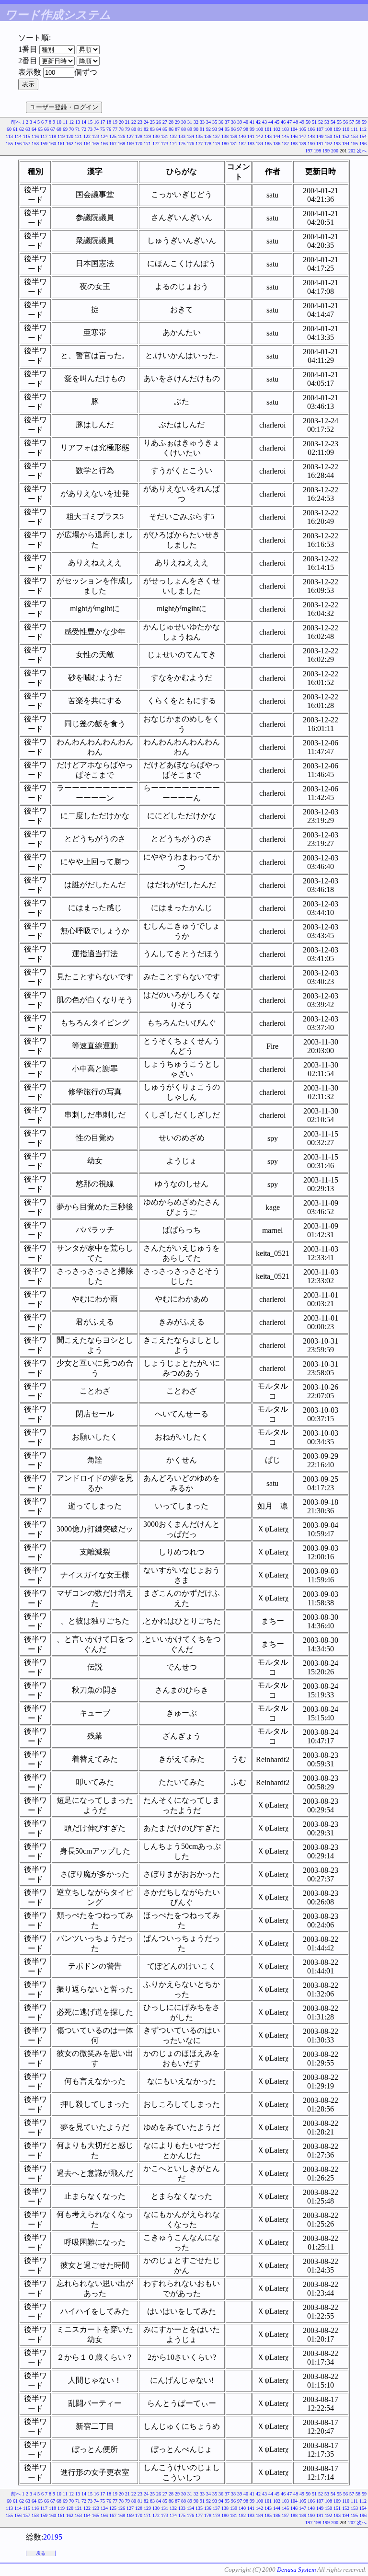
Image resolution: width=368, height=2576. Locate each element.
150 (328, 136)
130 (156, 136)
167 (113, 144)
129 (147, 136)
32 (196, 122)
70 (71, 129)
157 (27, 144)
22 (134, 122)
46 (283, 122)
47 (289, 122)
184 (259, 144)
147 (303, 136)
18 (109, 122)
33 (202, 122)
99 (252, 129)
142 (259, 136)
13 (78, 122)
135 (199, 136)
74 (96, 129)
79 (127, 129)
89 (190, 129)
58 (358, 122)
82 (146, 129)
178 (208, 144)
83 (152, 129)
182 (242, 144)
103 (285, 129)
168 (121, 144)
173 (165, 144)
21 (127, 122)
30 (184, 122)
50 (308, 122)
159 (44, 144)
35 (215, 122)
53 (327, 122)
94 (221, 129)
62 (22, 129)
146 (294, 136)
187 (285, 144)
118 (52, 136)
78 (121, 129)
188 (294, 144)
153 (354, 136)
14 (84, 122)
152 (346, 136)
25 (152, 122)
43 (264, 122)
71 (78, 129)
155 (9, 144)
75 (103, 129)
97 (240, 129)
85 (165, 129)
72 (84, 129)
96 (233, 129)
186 (277, 144)
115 (27, 136)
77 (115, 129)
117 (44, 136)
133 (182, 136)
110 (346, 129)
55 (339, 122)
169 (130, 144)
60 (9, 129)
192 (328, 144)
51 (314, 122)
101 (268, 129)
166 (104, 144)
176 (190, 144)
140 (242, 136)
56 (345, 122)
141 (251, 136)
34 (208, 122)
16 (96, 122)
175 (182, 144)
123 (96, 136)
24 (146, 122)
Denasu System (296, 2570)
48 (296, 122)
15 (90, 122)
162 (70, 144)
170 (139, 144)
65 (40, 129)
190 (311, 144)
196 (363, 144)
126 (121, 136)
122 (87, 136)
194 (346, 144)
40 (246, 122)
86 (171, 129)
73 (90, 129)
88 (184, 129)
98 (246, 129)
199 (326, 151)
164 (87, 144)
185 (268, 144)
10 (59, 122)
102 (277, 129)
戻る (41, 2553)
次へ (362, 151)
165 (96, 144)
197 (309, 151)
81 (140, 129)
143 (268, 136)
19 (115, 122)
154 (363, 136)
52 (321, 122)
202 (352, 151)
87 (177, 129)
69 (65, 129)
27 (165, 122)
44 (271, 122)
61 (15, 129)
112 (363, 129)
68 (59, 129)
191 (320, 144)
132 (173, 136)
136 (208, 136)
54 (333, 122)
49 (302, 122)
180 (225, 144)
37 (227, 122)
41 (252, 122)
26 (159, 122)
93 (215, 129)
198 (317, 151)
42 (258, 122)
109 (337, 129)
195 (354, 144)
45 (277, 122)
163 (78, 144)
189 (303, 144)
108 (328, 129)
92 (208, 129)
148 (311, 136)
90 (196, 129)
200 (335, 151)
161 (61, 144)
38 (233, 122)
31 (190, 122)
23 (140, 122)
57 (352, 122)
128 (139, 136)
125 (113, 136)
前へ (16, 122)
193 (337, 144)
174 (173, 144)
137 (216, 136)
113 (9, 136)
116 (35, 136)
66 (46, 129)
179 (216, 144)
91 (202, 129)
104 (294, 129)
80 (134, 129)
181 (234, 144)
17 (103, 122)
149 (320, 136)
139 (234, 136)
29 (177, 122)
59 (364, 122)
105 (303, 129)
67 (53, 129)
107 (320, 129)
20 (121, 122)
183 (251, 144)
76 (109, 129)
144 (277, 136)
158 (35, 144)
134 (190, 136)
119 (61, 136)
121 (78, 136)
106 (311, 129)
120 (70, 136)
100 (259, 129)
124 (104, 136)
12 (71, 122)
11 (65, 122)
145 (285, 136)
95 (227, 129)
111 (354, 129)
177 (199, 144)
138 (225, 136)
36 (221, 122)
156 (18, 144)
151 (337, 136)
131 (165, 136)
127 (130, 136)
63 (28, 129)
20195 (53, 2537)
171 (147, 144)
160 (52, 144)
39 (240, 122)
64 (34, 129)
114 (18, 136)
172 (156, 144)
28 (171, 122)
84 (159, 129)
